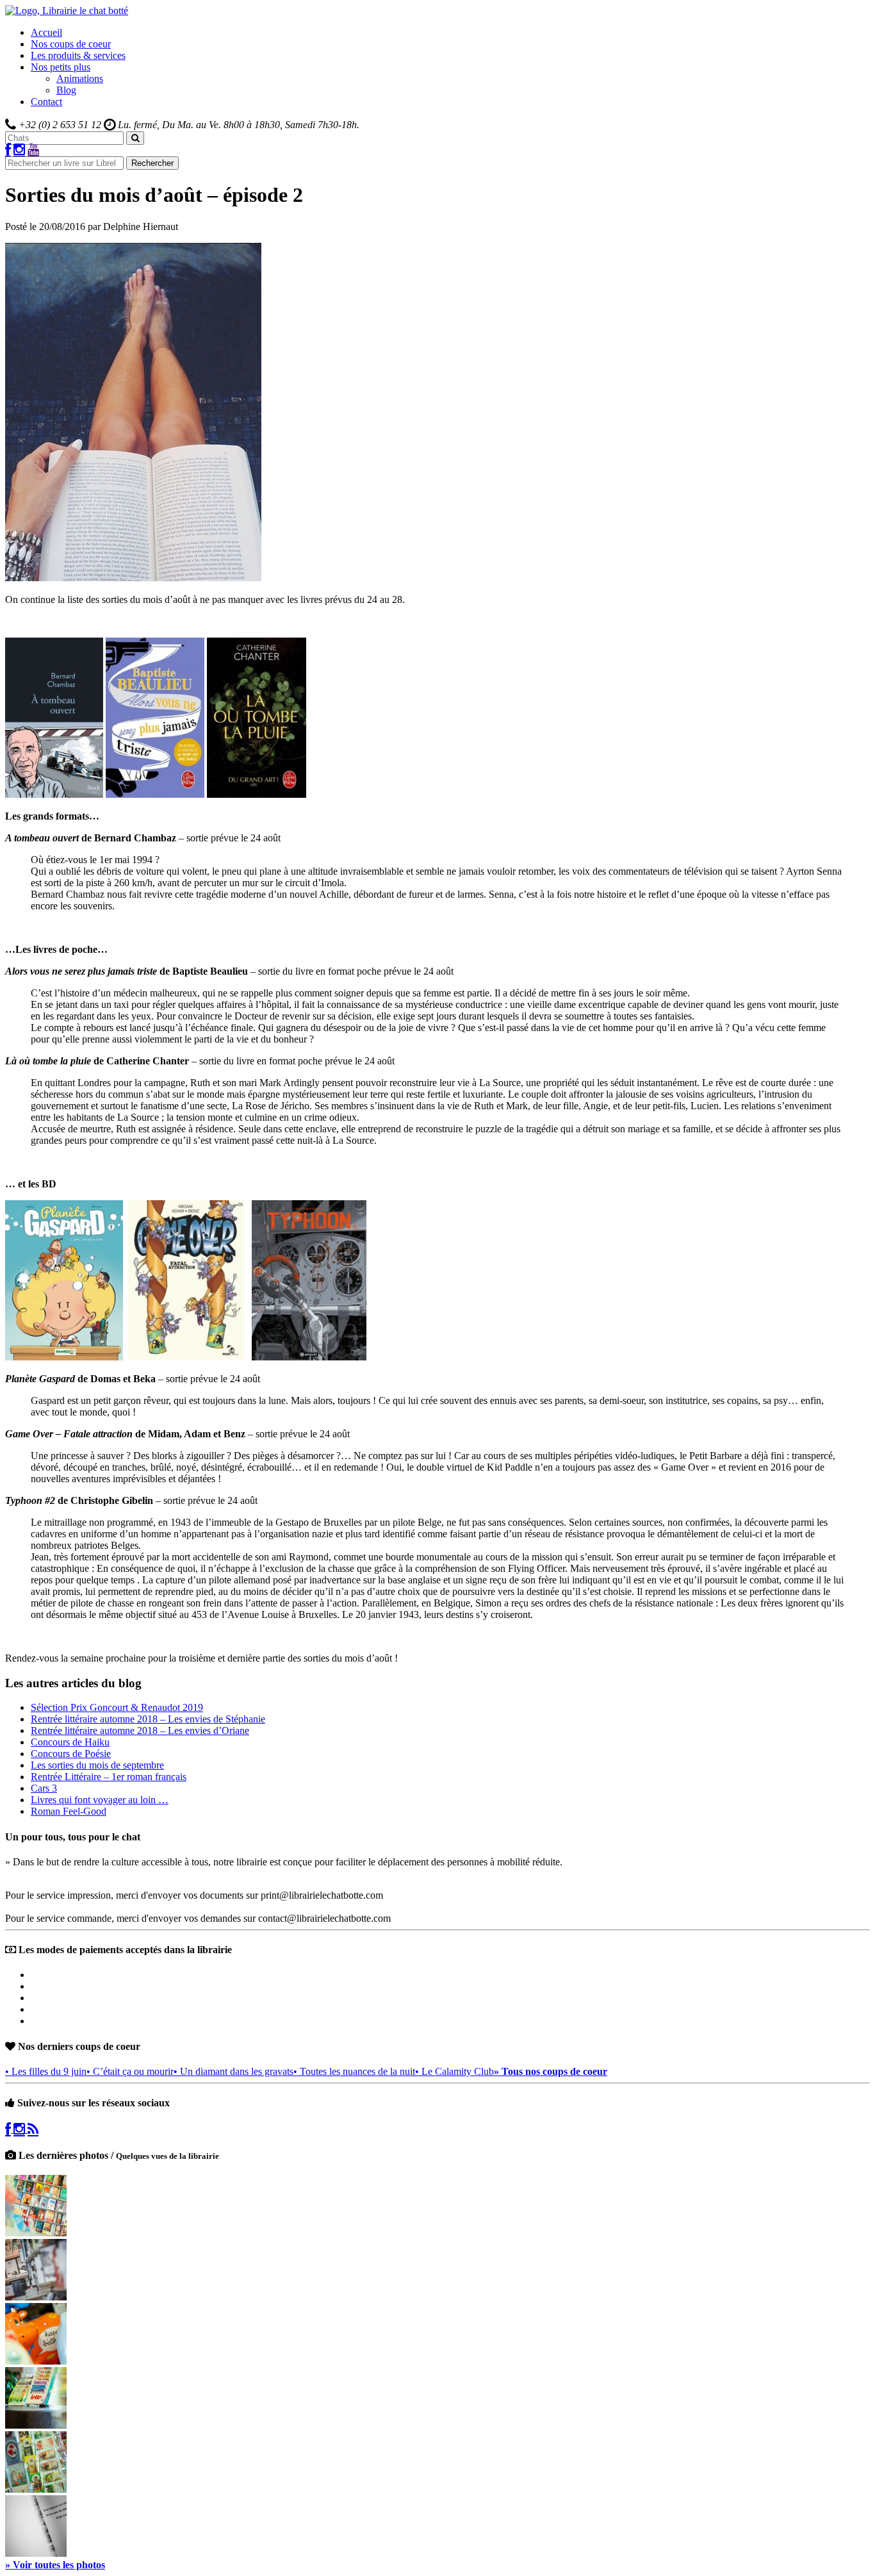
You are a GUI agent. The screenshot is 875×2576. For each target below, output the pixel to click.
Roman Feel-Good (69, 1811)
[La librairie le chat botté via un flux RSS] (33, 2129)
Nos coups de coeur (71, 44)
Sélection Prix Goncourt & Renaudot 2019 (117, 1707)
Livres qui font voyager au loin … (100, 1800)
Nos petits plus (61, 67)
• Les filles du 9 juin (46, 2071)
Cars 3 (44, 1788)
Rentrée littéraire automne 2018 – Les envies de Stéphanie (148, 1719)
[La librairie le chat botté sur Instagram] (19, 150)
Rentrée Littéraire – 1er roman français (109, 1777)
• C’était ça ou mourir (130, 2071)
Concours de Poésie (71, 1754)
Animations (80, 78)
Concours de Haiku (70, 1742)
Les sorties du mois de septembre (97, 1765)
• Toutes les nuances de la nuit (354, 2071)
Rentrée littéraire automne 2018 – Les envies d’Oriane (140, 1730)
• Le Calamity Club (454, 2071)
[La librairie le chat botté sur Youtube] (33, 150)
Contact (46, 102)
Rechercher (152, 163)
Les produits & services (78, 55)
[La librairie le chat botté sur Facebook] (8, 150)
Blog (66, 90)
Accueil (46, 32)
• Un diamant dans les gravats (233, 2071)
